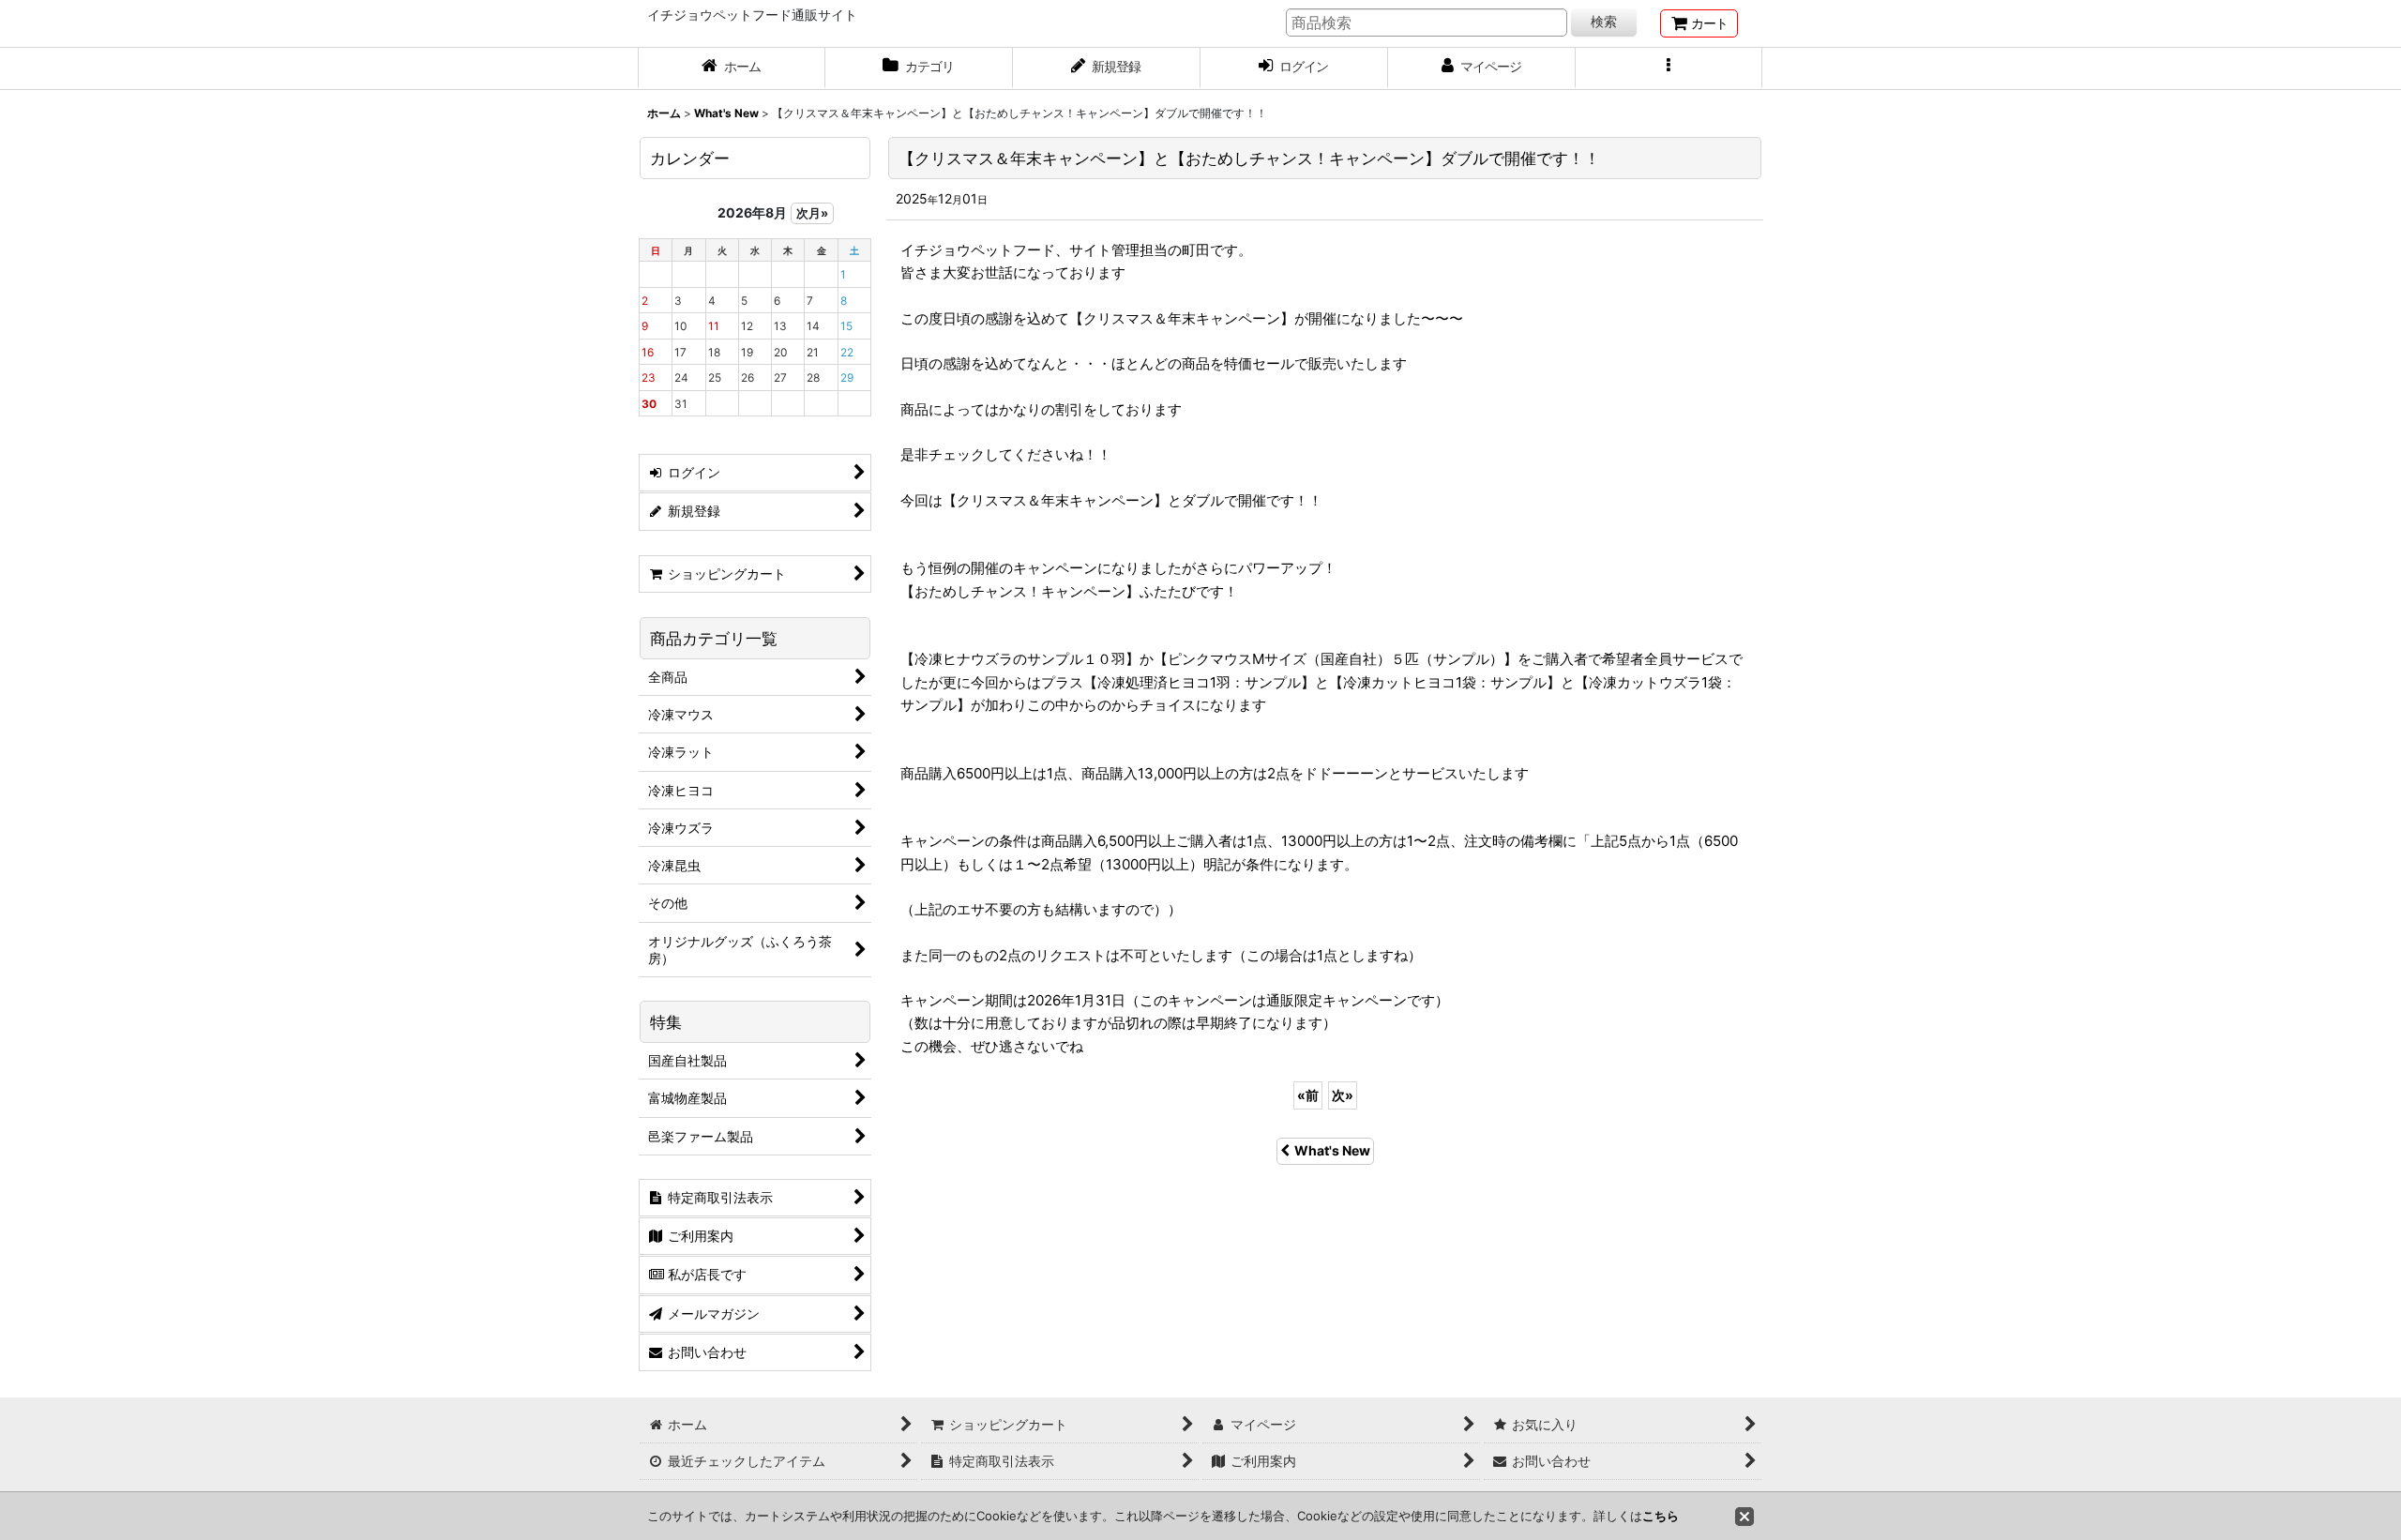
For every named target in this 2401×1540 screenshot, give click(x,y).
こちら (1661, 1516)
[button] (1669, 68)
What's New (1332, 1150)
